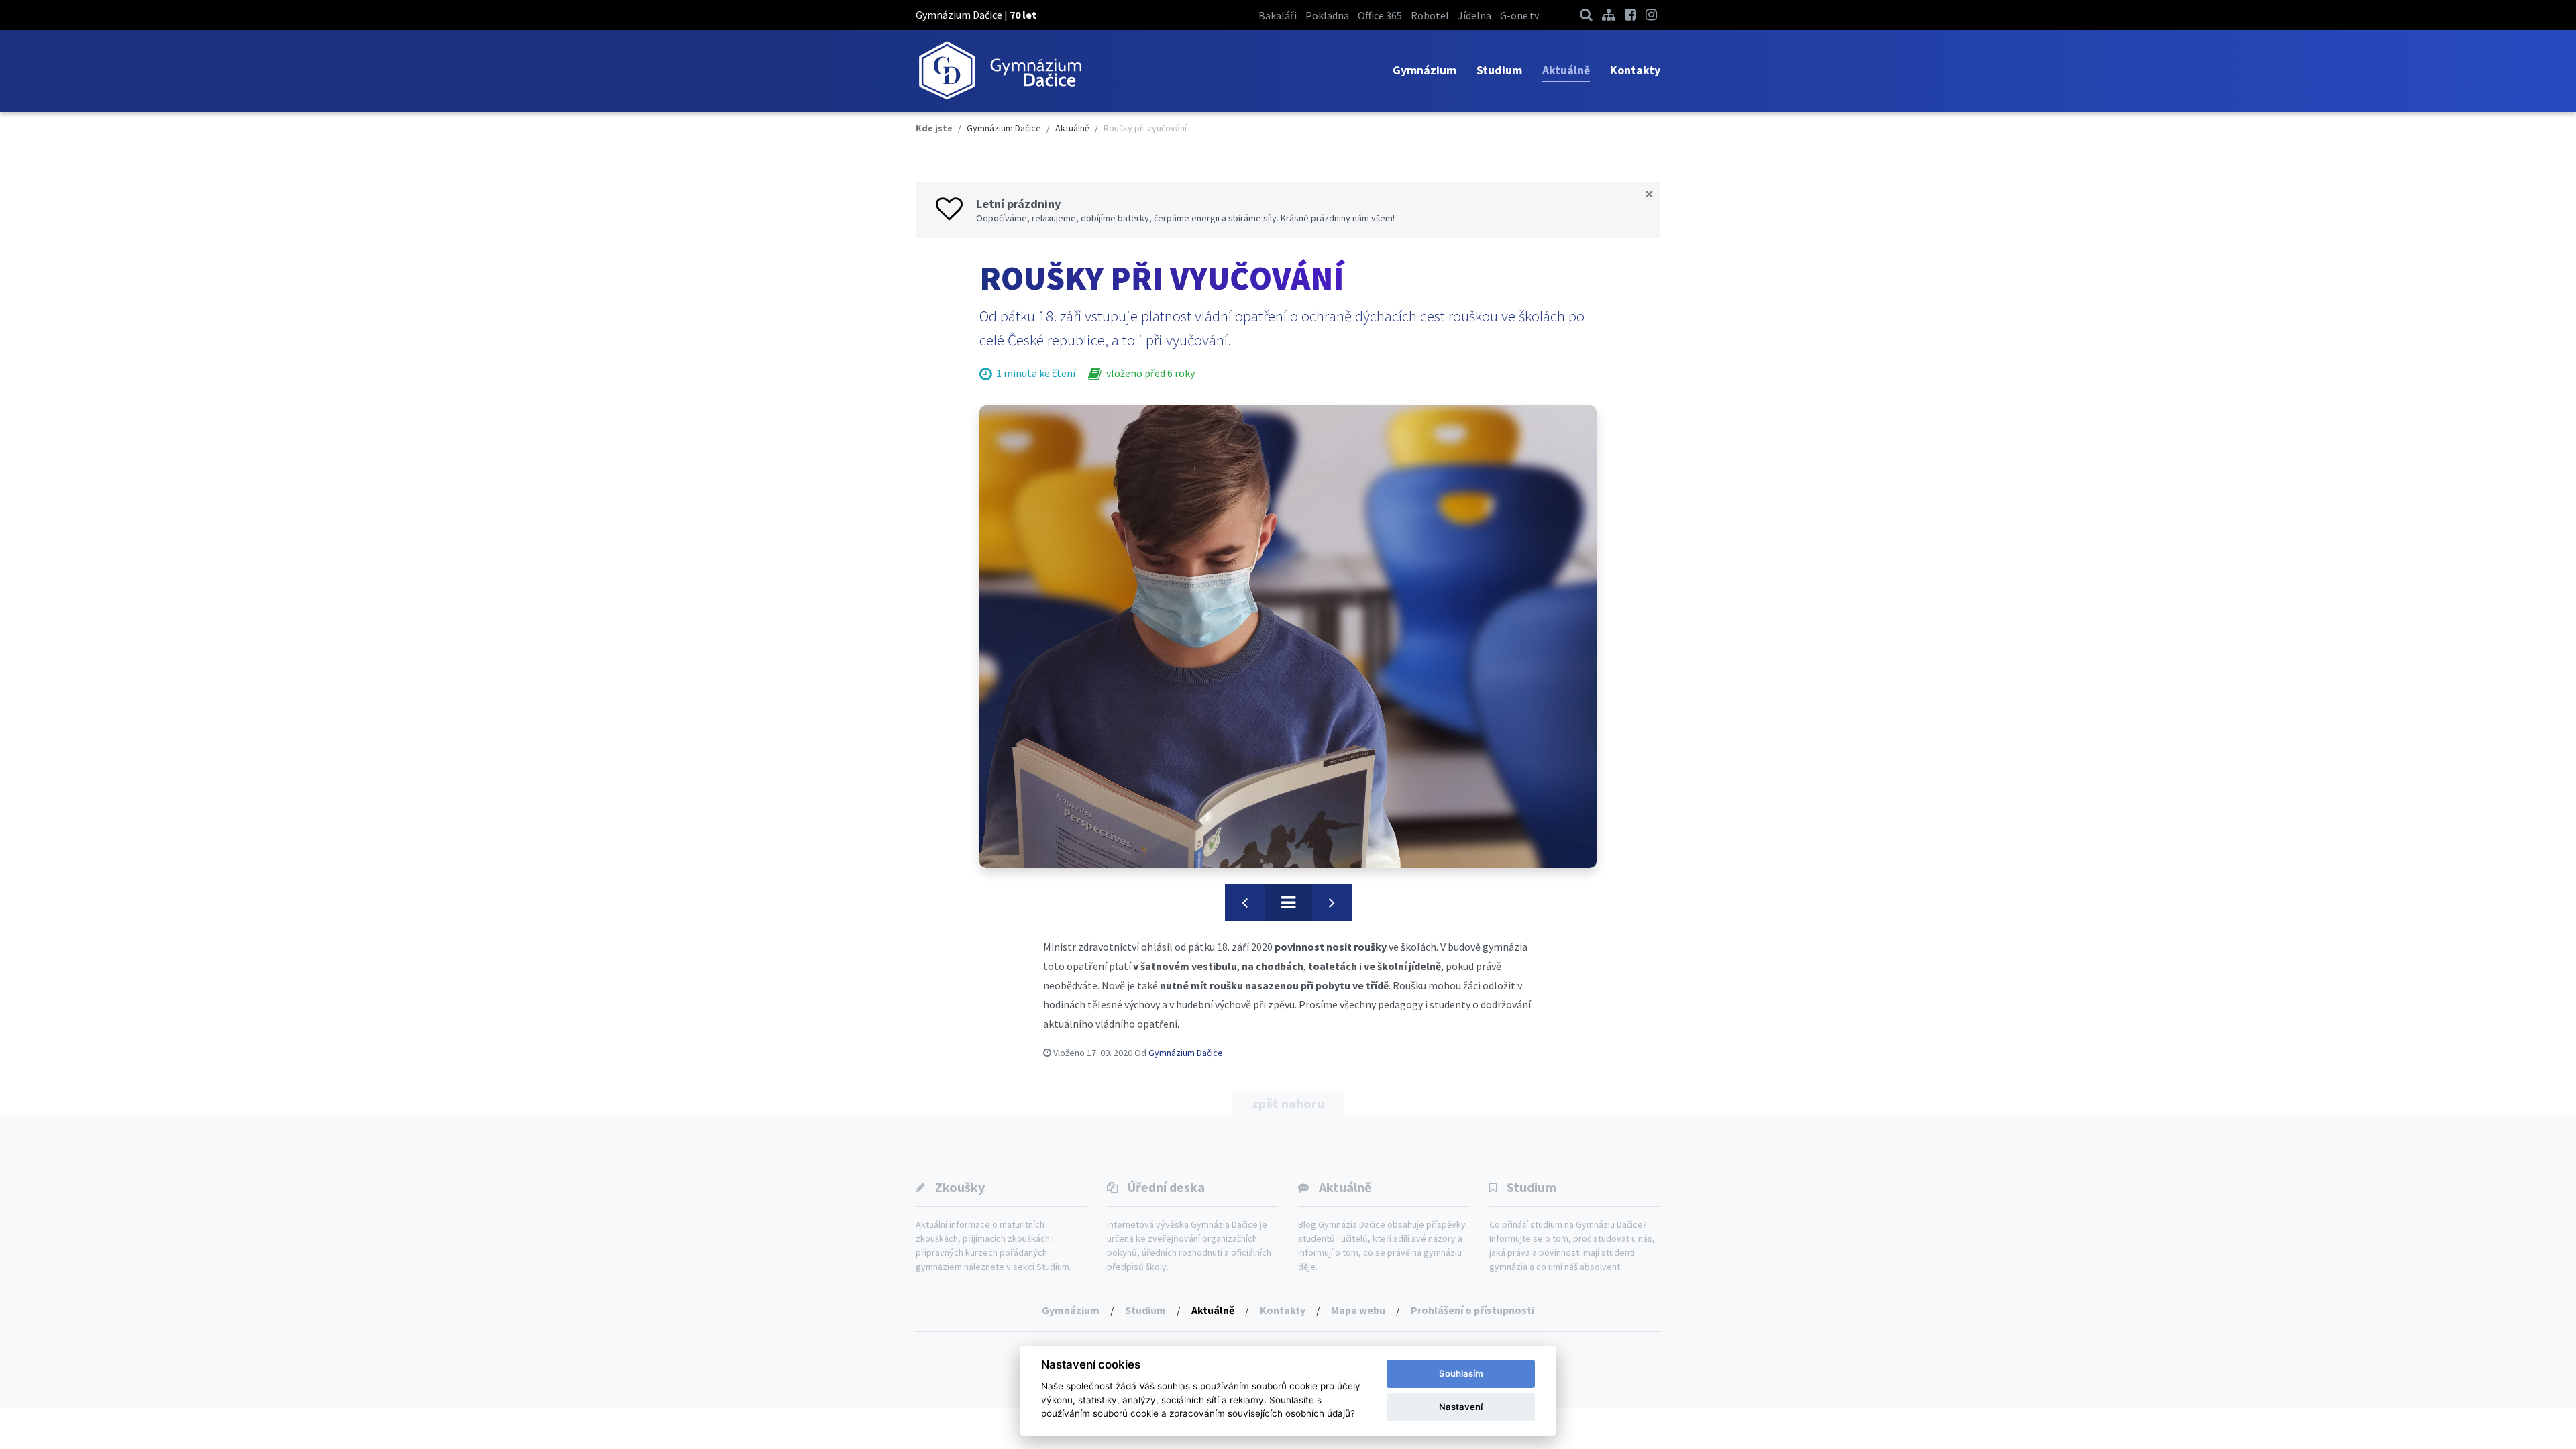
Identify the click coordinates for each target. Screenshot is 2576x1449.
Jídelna (1474, 15)
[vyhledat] (1586, 14)
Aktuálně (1566, 70)
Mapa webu (1358, 1310)
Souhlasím (1461, 1373)
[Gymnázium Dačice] (1000, 71)
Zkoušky (960, 1187)
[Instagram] (1651, 14)
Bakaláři (1278, 15)
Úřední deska (1166, 1187)
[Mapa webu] (1609, 14)
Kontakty (1635, 70)
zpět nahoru (1288, 1103)
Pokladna (1327, 15)
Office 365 (1380, 15)
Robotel (1430, 15)
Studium (1499, 70)
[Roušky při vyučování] (1288, 637)
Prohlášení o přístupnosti (1472, 1310)
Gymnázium (1425, 70)
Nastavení (1461, 1407)
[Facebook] (1630, 14)
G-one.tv (1519, 15)
